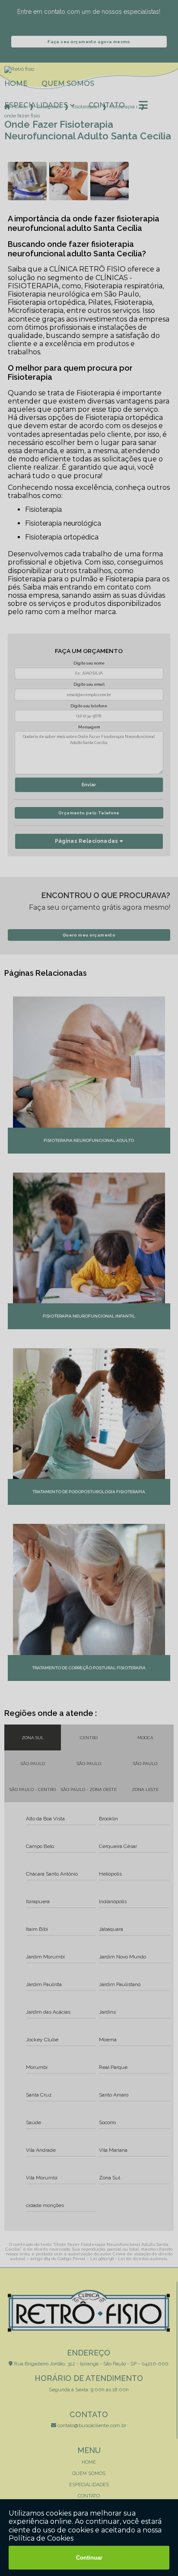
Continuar (89, 2558)
